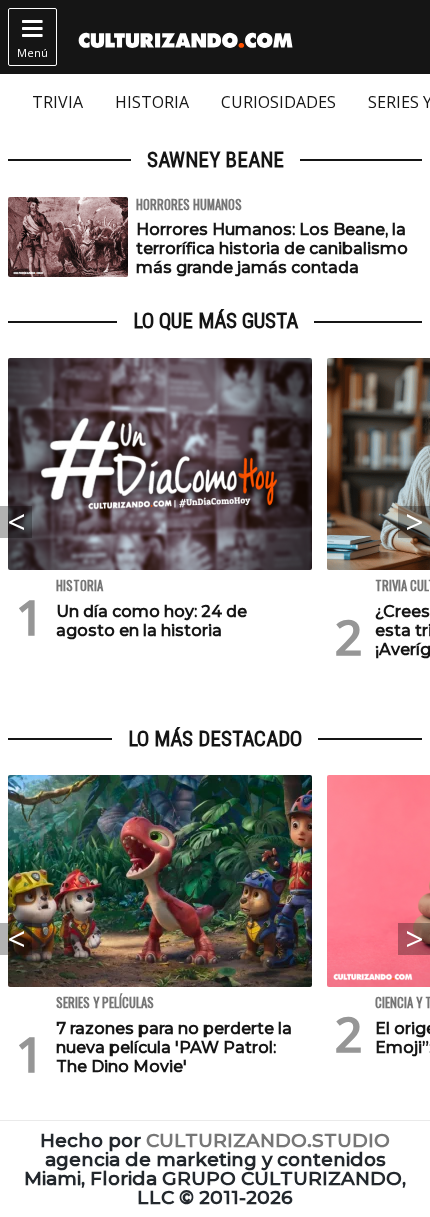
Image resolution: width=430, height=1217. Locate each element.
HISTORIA (152, 102)
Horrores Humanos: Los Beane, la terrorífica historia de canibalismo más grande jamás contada (272, 248)
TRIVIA (57, 102)
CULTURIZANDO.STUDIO (268, 1140)
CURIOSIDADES (278, 102)
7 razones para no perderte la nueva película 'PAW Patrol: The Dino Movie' (174, 1047)
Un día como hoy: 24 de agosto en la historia (151, 621)
